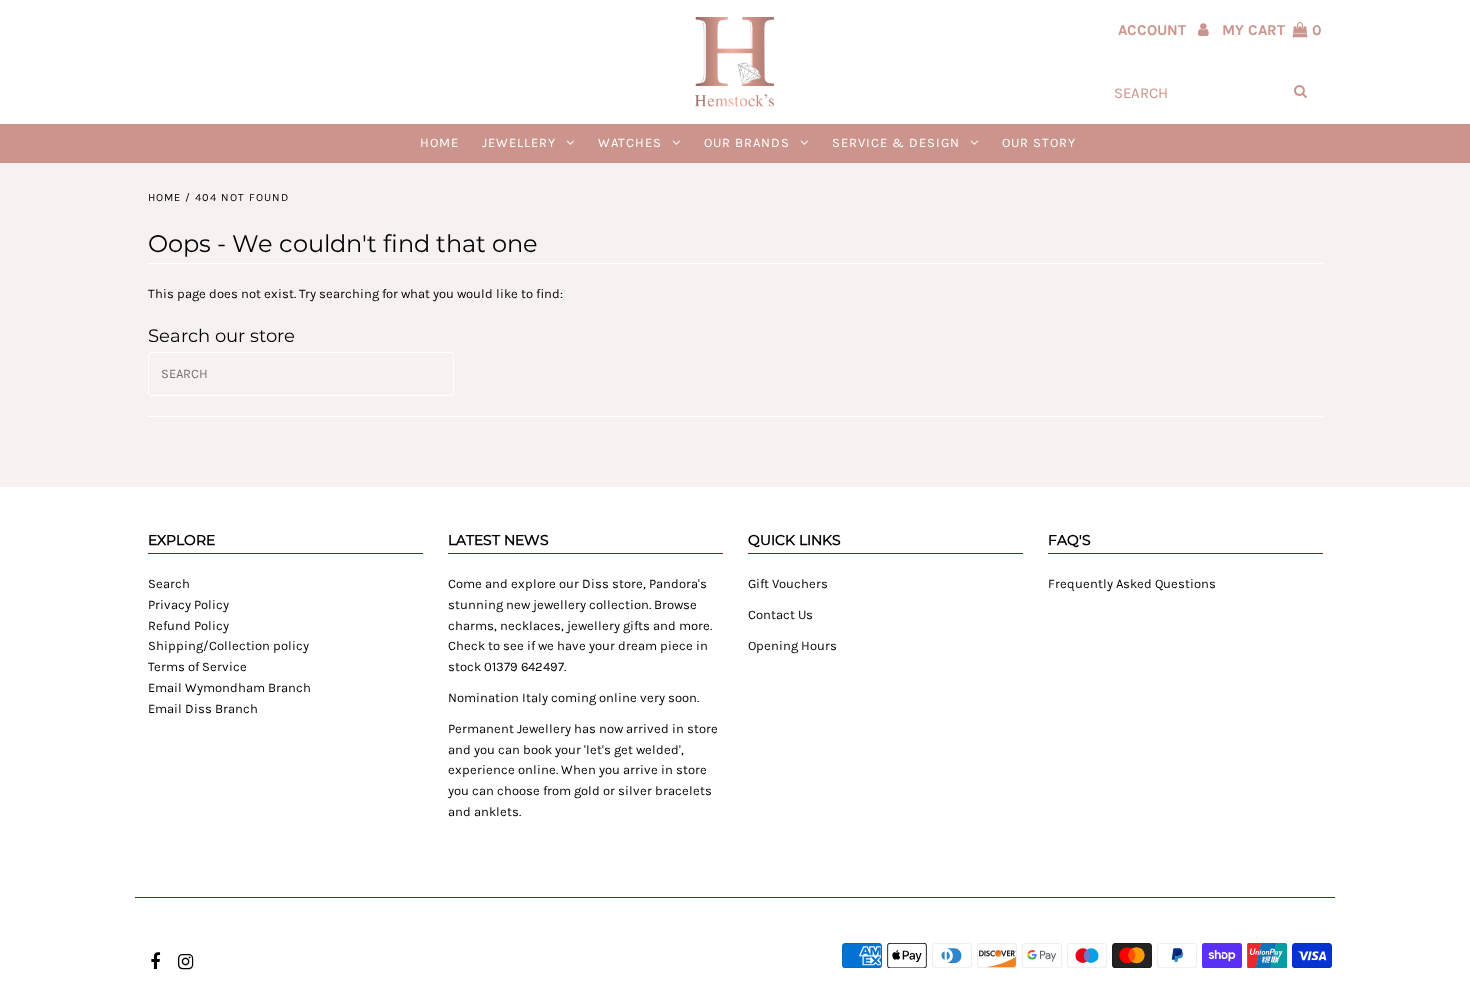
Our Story (1039, 142)
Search (169, 583)
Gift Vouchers (788, 583)
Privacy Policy (188, 604)
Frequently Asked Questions (1132, 583)
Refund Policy (188, 625)
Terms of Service (197, 666)
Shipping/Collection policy (228, 645)
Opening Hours (792, 645)
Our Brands (747, 142)
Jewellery (519, 142)
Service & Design (896, 142)
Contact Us (780, 614)
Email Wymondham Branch (229, 687)
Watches (630, 142)
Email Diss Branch (203, 708)
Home (439, 142)
